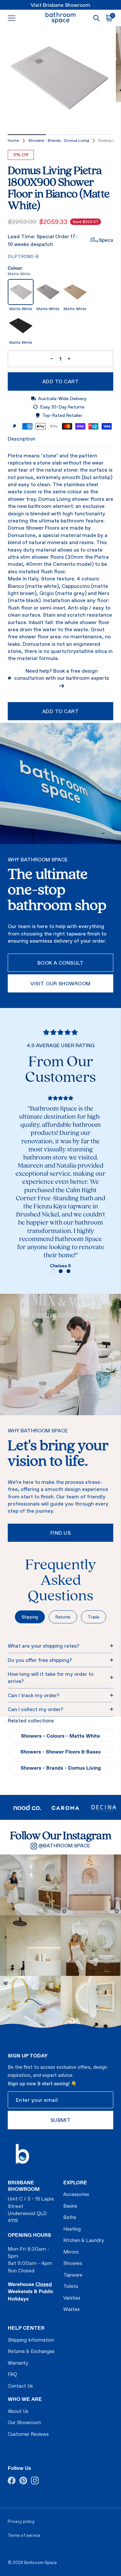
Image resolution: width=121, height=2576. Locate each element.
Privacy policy (21, 2521)
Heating (72, 2229)
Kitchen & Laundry (84, 2240)
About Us (18, 2411)
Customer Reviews (28, 2434)
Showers (73, 2263)
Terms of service (24, 2535)
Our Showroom (24, 2422)
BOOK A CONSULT (61, 963)
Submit (61, 2120)
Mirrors (71, 2252)
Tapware (73, 2275)
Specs (106, 240)
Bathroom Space (40, 2563)
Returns (63, 1617)
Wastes (71, 2309)
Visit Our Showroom (60, 983)
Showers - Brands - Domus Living (59, 140)
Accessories (76, 2194)
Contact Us (20, 2386)
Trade (94, 1617)
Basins (70, 2206)
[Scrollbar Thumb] (27, 135)
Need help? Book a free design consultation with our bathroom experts (62, 674)
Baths (70, 2217)
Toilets (71, 2286)
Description (21, 439)
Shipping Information (31, 2340)
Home (13, 140)
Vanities (72, 2298)
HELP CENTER (26, 2328)
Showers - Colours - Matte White (60, 1736)
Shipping (30, 1617)
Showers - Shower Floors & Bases (60, 1752)
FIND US (60, 1533)
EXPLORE (75, 2182)
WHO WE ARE (25, 2399)
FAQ (12, 2374)
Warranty (18, 2363)
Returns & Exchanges (31, 2351)
